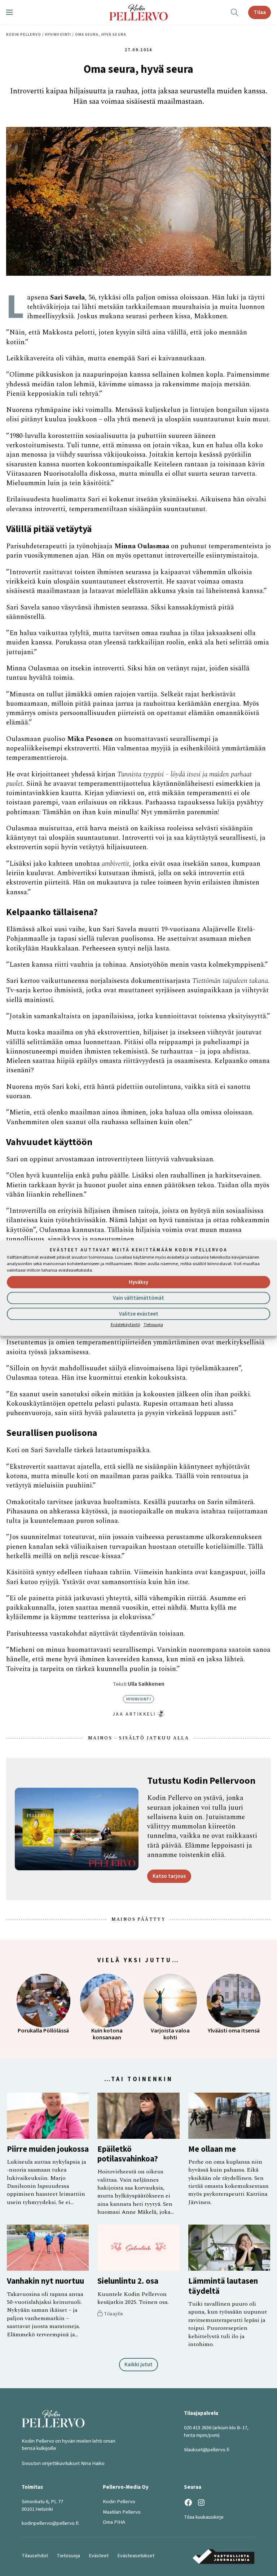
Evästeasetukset (136, 2556)
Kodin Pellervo (24, 34)
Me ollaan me (212, 2149)
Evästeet (99, 2556)
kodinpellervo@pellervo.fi (50, 2523)
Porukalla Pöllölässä (43, 2031)
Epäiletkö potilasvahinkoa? (128, 2154)
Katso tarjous (169, 1876)
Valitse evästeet (139, 1314)
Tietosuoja (153, 1325)
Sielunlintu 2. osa (128, 2281)
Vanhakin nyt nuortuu (45, 2281)
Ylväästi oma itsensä (234, 2031)
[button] (12, 12)
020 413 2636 (198, 2428)
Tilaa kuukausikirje (204, 2517)
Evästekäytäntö (125, 1325)
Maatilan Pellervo (122, 2512)
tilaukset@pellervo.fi (207, 2450)
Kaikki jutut (138, 2364)
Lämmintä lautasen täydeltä (223, 2286)
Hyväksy (138, 1283)
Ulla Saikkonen (146, 1684)
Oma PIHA (114, 2522)
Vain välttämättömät (138, 1298)
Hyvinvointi (58, 34)
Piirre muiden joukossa (48, 2149)
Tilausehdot (35, 2556)
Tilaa (260, 12)
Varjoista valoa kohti (170, 2034)
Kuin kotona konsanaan (107, 2034)
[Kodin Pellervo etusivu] (138, 12)
